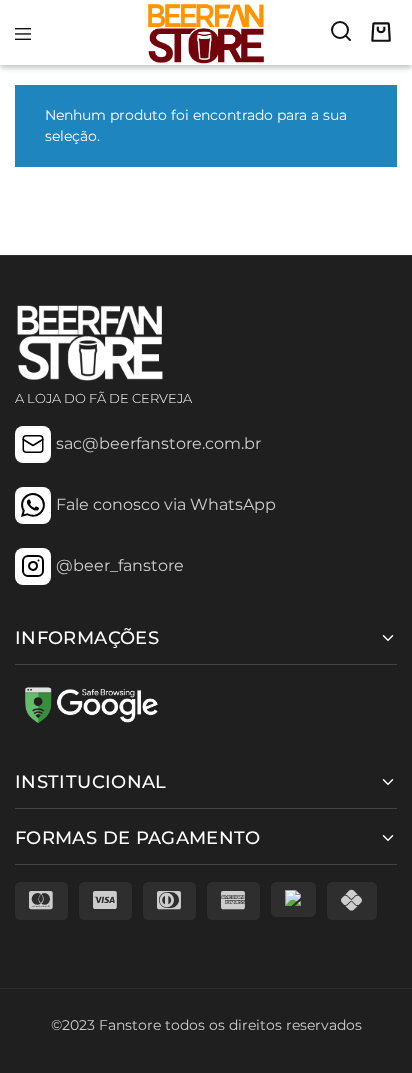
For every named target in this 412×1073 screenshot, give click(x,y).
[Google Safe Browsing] (90, 721)
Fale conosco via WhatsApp (166, 504)
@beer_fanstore (120, 565)
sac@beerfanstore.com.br (158, 443)
